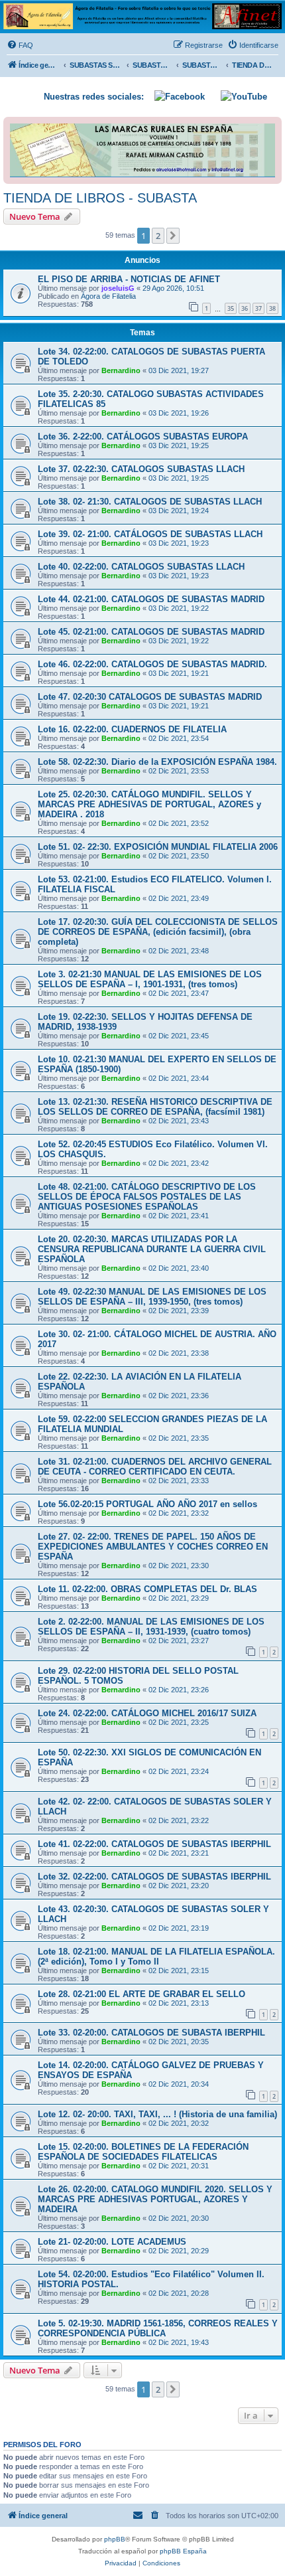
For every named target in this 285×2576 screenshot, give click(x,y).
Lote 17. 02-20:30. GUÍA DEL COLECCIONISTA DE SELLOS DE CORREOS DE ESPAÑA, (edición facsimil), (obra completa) (158, 932)
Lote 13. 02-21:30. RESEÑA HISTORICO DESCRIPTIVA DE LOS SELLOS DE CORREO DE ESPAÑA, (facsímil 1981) (155, 1107)
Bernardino (121, 370)
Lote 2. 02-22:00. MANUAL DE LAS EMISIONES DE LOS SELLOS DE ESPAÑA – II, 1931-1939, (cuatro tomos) (151, 1627)
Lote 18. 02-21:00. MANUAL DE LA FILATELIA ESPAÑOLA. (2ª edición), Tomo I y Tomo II (156, 1957)
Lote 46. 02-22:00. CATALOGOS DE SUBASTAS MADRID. (152, 664)
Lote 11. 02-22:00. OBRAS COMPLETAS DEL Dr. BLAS (147, 1589)
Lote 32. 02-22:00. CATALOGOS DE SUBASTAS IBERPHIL (154, 1877)
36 (245, 308)
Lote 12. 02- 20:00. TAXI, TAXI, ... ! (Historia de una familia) (157, 2114)
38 (272, 308)
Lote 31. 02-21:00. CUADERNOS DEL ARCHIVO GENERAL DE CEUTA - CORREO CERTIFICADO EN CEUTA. (155, 1467)
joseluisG (118, 288)
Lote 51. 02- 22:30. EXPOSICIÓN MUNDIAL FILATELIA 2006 (158, 847)
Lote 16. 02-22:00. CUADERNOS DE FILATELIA (132, 729)
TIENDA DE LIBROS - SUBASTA (100, 198)
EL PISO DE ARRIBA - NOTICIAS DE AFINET (129, 279)
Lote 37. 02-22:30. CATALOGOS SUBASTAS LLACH (141, 469)
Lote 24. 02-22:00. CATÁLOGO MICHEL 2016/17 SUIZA (147, 1713)
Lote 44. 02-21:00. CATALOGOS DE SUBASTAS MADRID (151, 599)
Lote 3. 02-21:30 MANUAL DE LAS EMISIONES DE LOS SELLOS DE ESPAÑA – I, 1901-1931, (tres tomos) (150, 979)
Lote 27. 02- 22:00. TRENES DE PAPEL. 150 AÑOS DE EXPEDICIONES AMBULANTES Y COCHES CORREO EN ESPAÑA (153, 1547)
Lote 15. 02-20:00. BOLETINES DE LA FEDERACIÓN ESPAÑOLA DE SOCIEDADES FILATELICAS (143, 2152)
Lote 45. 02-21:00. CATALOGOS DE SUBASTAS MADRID (151, 632)
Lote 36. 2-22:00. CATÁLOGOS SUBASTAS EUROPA (143, 437)
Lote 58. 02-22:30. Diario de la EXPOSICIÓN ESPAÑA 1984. (157, 762)
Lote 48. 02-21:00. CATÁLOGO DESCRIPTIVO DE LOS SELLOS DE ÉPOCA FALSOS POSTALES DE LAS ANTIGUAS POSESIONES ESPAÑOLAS (147, 1197)
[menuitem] (20, 45)
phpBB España (183, 2551)
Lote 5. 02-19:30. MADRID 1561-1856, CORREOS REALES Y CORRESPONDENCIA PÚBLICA (158, 2328)
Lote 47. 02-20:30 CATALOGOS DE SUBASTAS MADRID (150, 697)
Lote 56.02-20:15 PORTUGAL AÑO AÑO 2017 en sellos (147, 1504)
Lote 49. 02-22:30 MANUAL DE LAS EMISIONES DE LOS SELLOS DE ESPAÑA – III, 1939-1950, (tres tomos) (152, 1297)
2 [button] (158, 236)
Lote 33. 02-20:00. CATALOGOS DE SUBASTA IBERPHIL (151, 2033)
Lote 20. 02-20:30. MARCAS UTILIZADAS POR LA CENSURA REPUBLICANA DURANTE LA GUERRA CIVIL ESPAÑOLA (152, 1249)
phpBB (115, 2539)
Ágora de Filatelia (108, 296)
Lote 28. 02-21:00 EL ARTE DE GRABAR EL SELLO (142, 1994)
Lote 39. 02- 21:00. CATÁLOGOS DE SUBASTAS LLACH (150, 534)
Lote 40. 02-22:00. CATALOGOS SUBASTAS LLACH (141, 567)
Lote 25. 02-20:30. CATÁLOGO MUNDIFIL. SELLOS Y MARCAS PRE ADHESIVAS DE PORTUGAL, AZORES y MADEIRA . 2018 (149, 804)
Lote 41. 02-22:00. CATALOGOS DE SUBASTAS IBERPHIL (154, 1844)
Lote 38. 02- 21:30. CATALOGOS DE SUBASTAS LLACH (150, 502)
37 (258, 308)
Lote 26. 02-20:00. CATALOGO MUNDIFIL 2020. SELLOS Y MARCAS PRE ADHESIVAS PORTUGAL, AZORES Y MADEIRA (155, 2199)
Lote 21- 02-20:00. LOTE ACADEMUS (112, 2242)
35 (231, 308)
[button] (173, 236)
